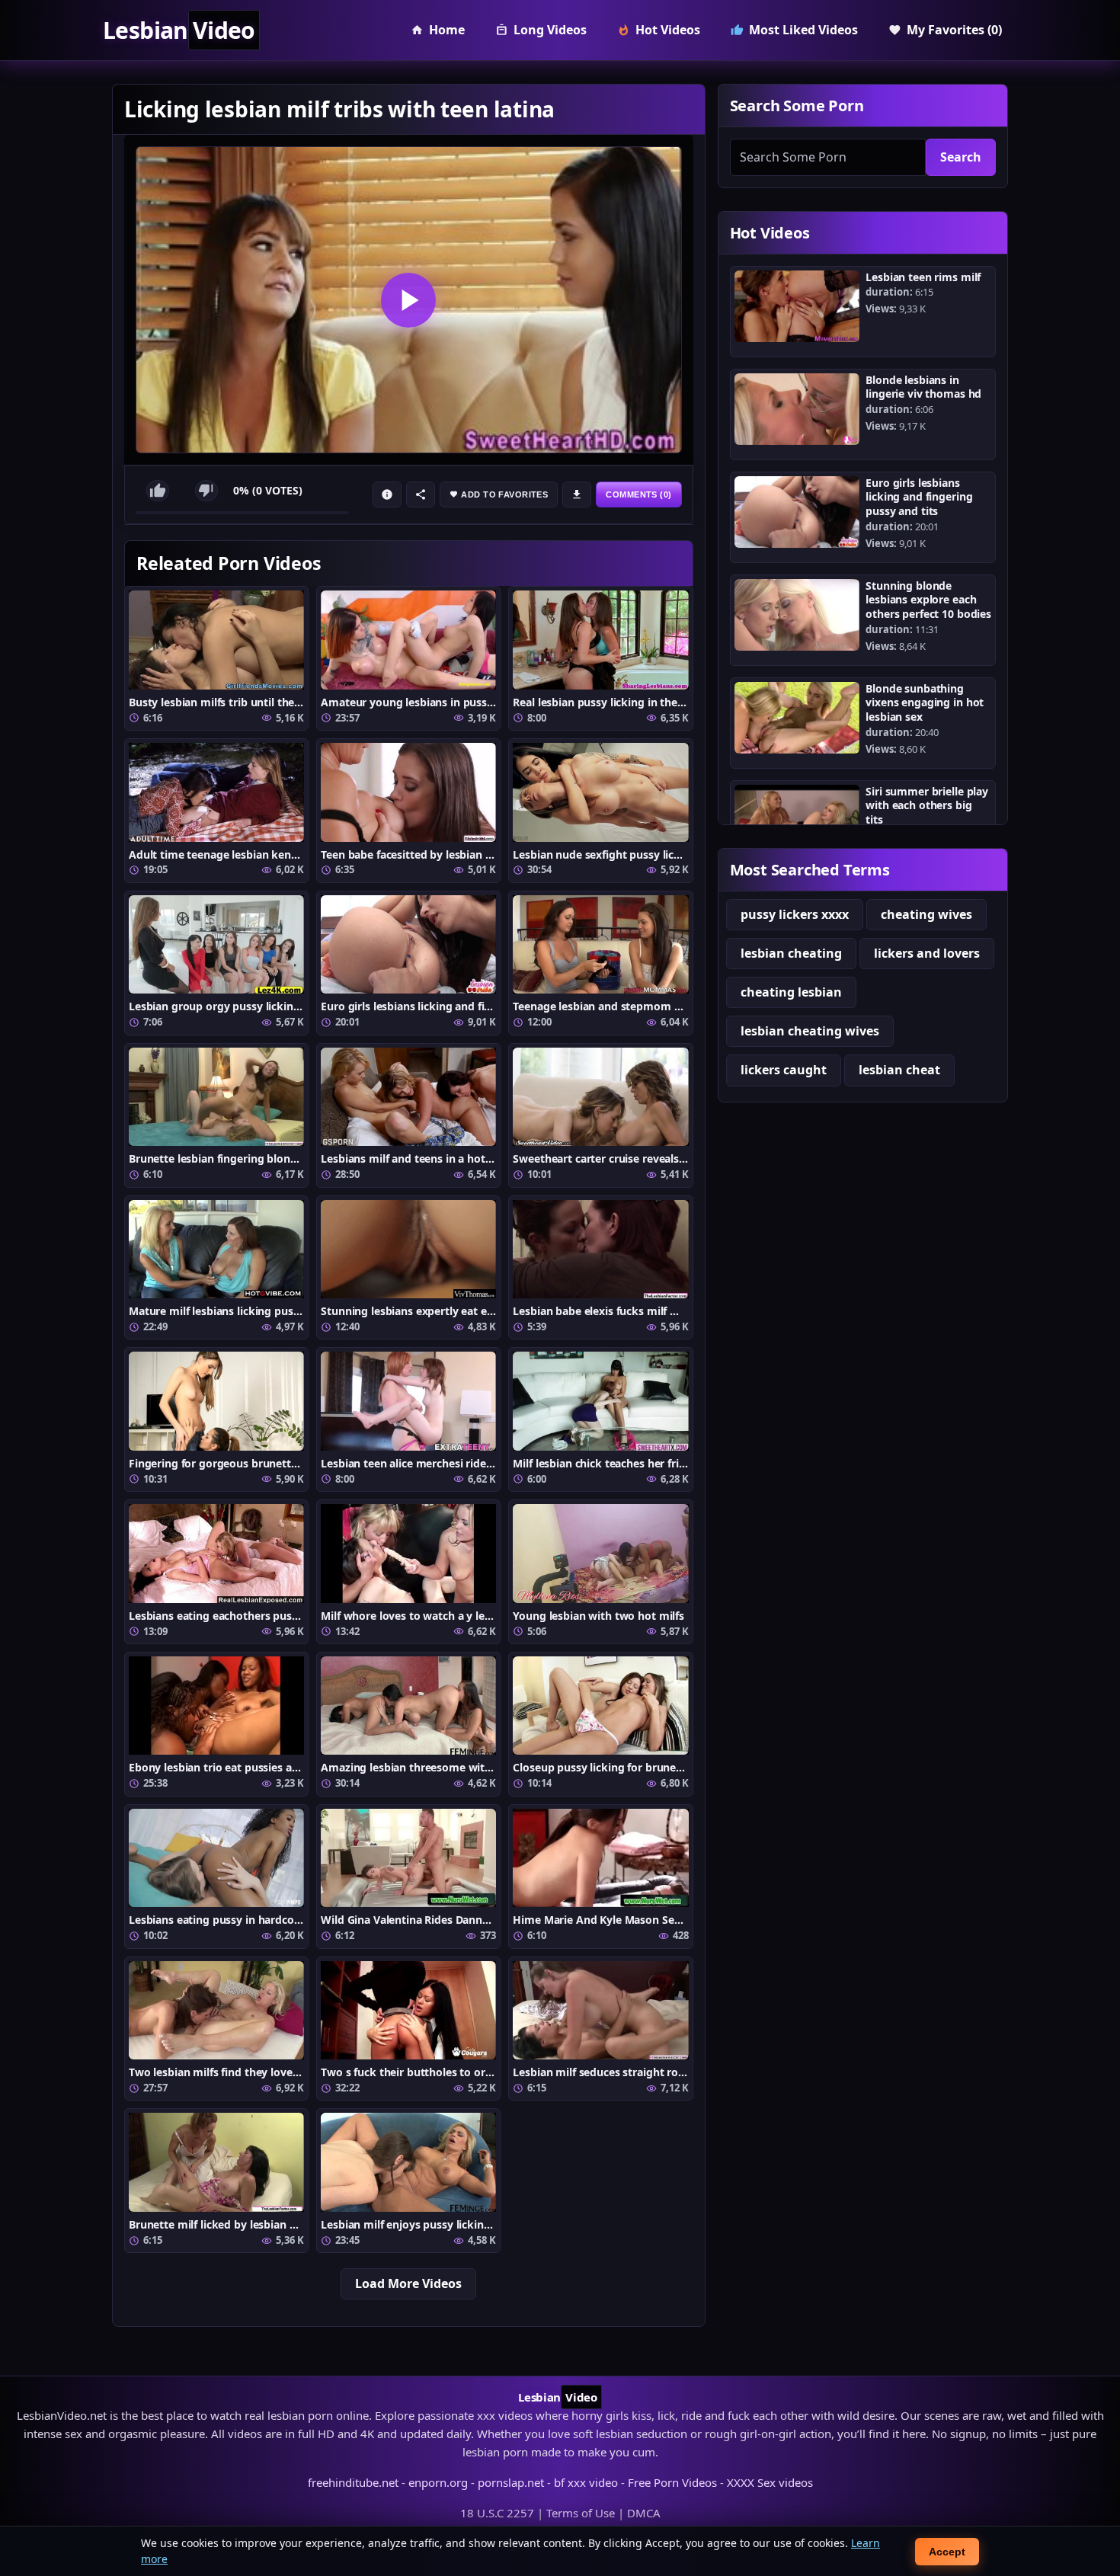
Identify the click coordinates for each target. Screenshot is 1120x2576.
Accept (947, 2552)
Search (961, 157)
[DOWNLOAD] (577, 494)
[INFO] (387, 494)
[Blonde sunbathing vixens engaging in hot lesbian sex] (797, 718)
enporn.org (438, 2482)
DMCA (644, 2513)
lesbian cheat (899, 1070)
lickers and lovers (927, 953)
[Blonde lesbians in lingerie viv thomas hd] (797, 409)
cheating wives (926, 914)
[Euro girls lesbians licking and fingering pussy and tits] (797, 512)
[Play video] (409, 300)
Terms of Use (581, 2513)
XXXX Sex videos (770, 2482)
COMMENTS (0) (638, 494)
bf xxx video (586, 2482)
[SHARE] (421, 494)
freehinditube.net (353, 2482)
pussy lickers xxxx (795, 914)
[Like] (158, 491)
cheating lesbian (791, 992)
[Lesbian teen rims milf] (797, 306)
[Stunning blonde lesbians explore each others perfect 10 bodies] (797, 615)
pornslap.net (511, 2482)
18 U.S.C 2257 (497, 2513)
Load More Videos (408, 2283)
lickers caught (784, 1070)
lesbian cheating (791, 953)
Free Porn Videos (672, 2482)
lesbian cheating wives (810, 1031)
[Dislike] (206, 491)
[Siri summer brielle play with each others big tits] (797, 821)
